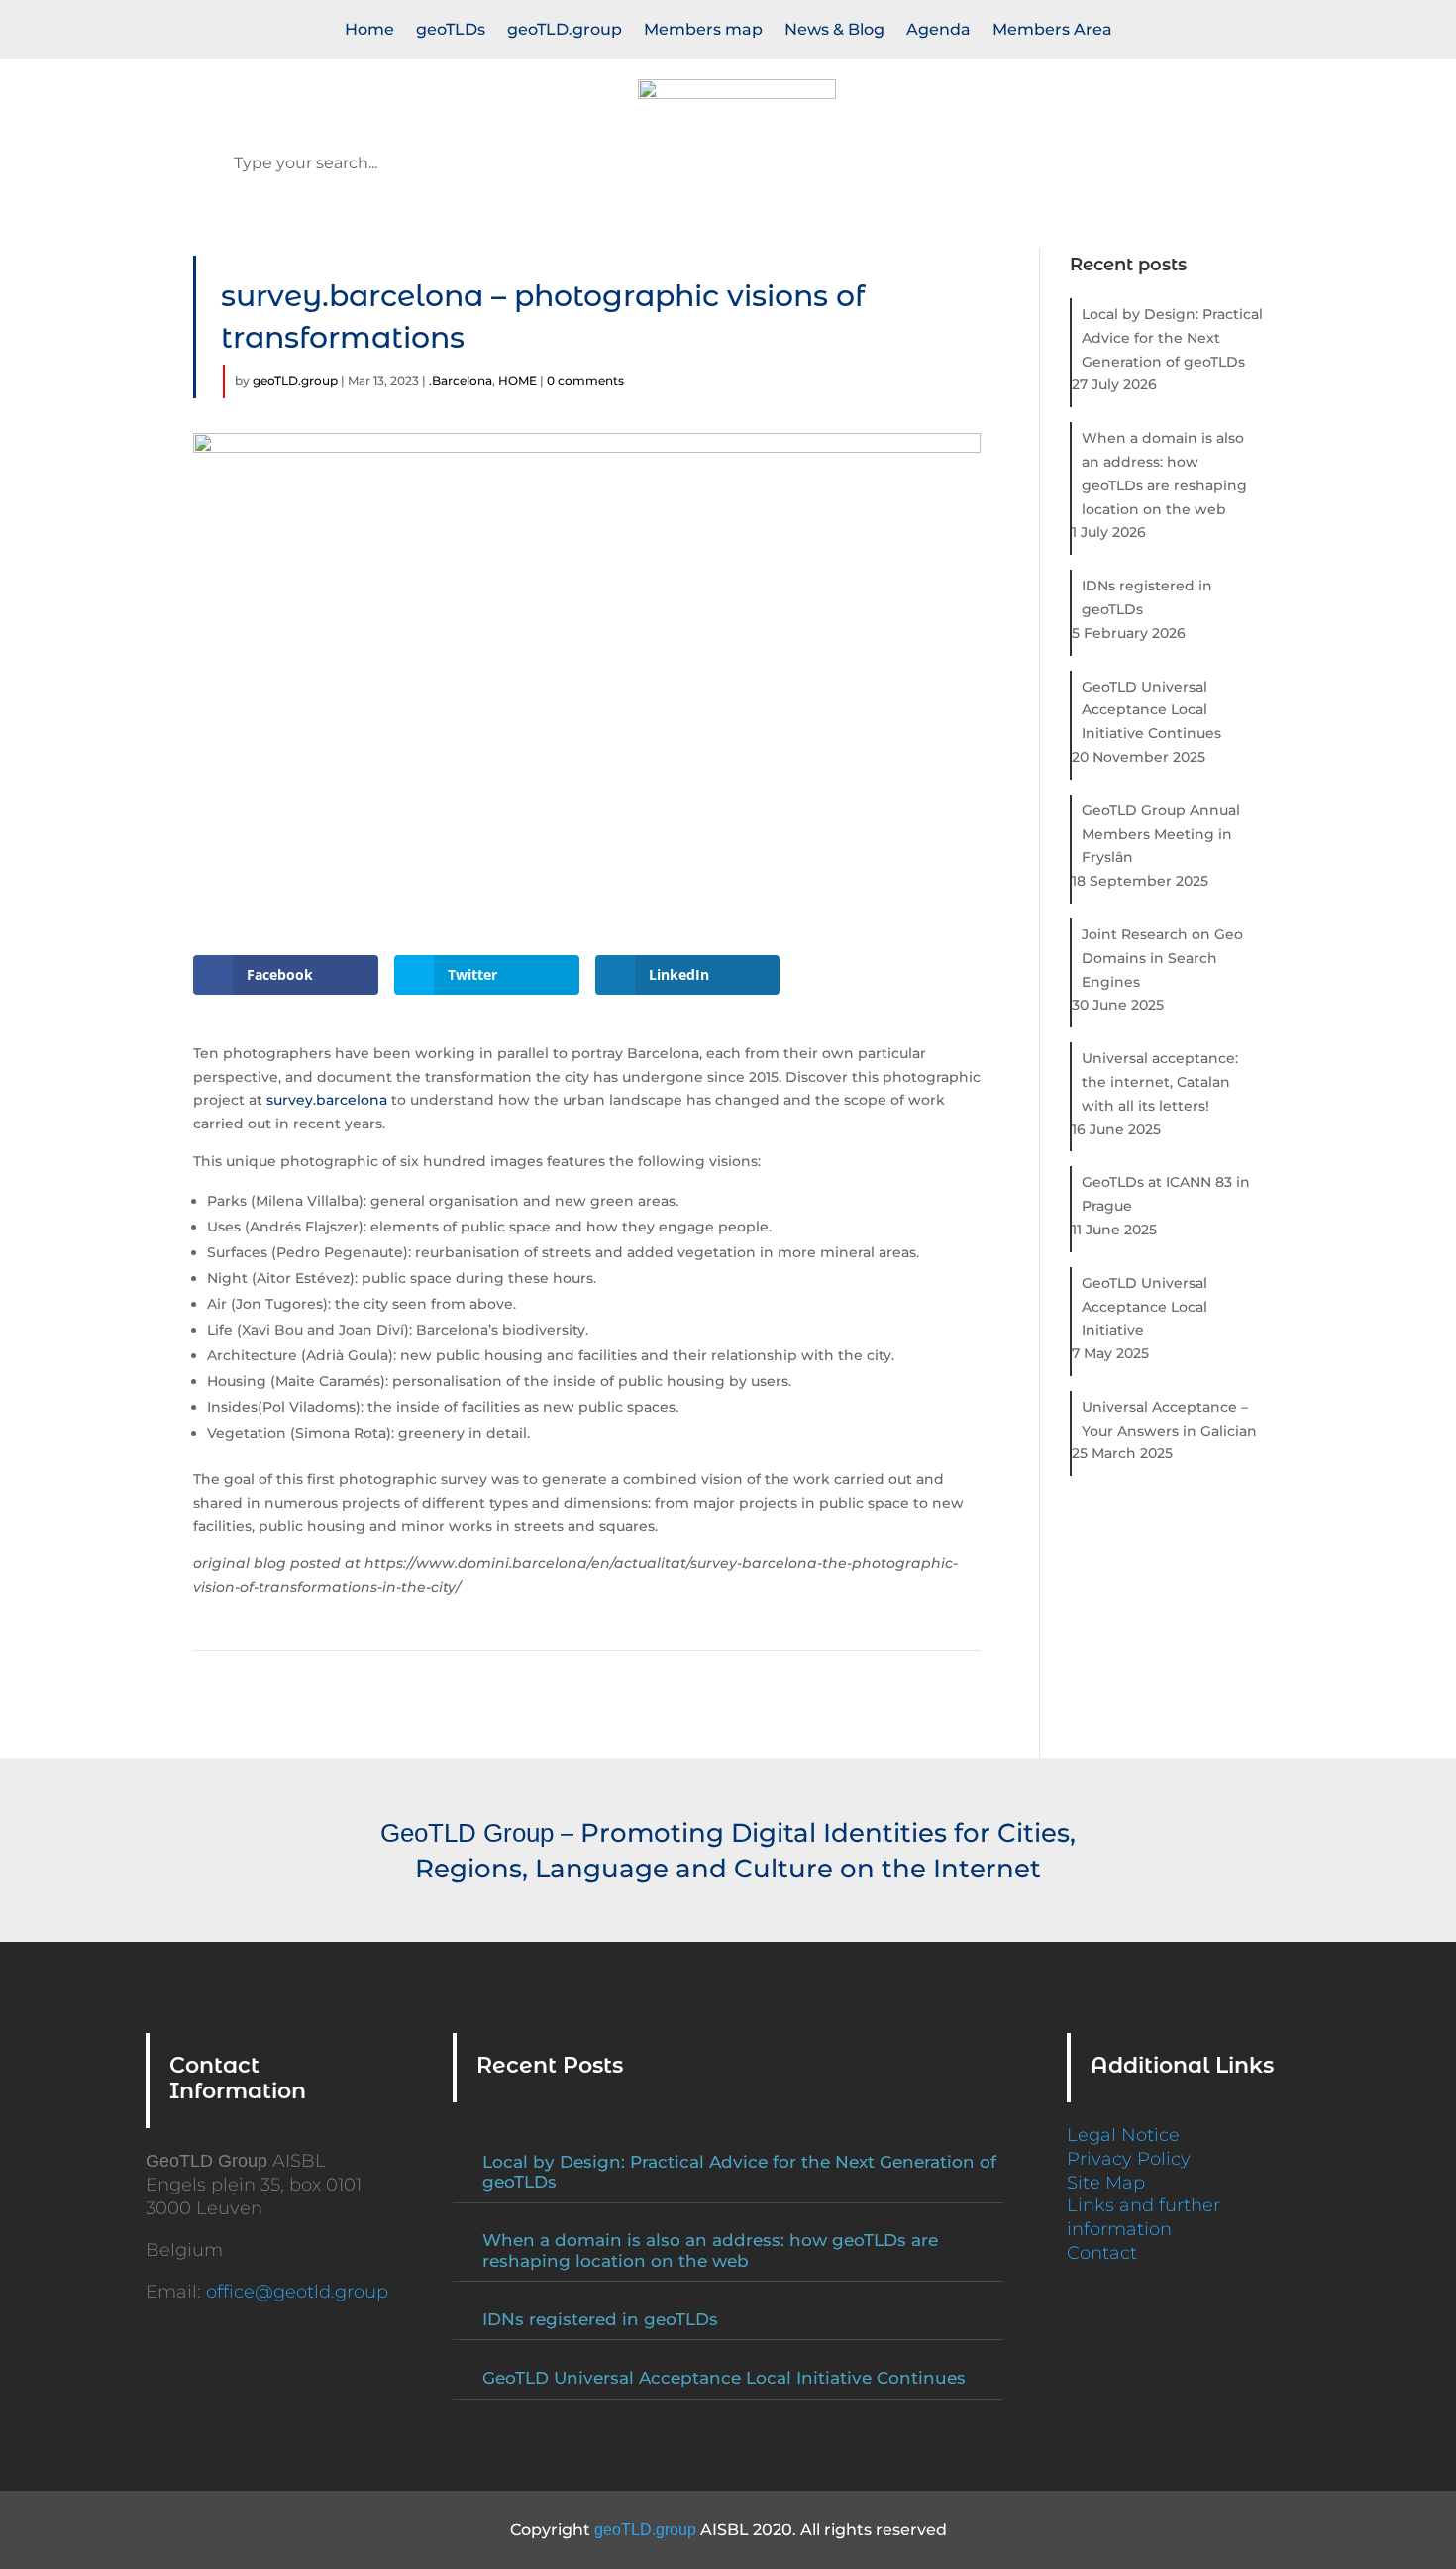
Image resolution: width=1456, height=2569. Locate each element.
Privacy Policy (1129, 2159)
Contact (1102, 2253)
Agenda (938, 31)
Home (369, 31)
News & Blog (834, 31)
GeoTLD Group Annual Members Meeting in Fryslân (1161, 834)
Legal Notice (1123, 2135)
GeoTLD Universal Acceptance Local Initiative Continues (1151, 710)
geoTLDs (451, 31)
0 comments (585, 381)
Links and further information (1144, 2217)
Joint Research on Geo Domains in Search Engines (1162, 958)
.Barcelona (461, 381)
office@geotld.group (297, 2292)
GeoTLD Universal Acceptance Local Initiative (1144, 1307)
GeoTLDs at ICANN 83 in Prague (1166, 1194)
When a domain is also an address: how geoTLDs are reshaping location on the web (1164, 473)
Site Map (1106, 2183)
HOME (518, 381)
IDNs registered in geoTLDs (1147, 597)
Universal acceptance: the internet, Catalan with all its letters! (1160, 1082)
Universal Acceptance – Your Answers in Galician (1169, 1419)
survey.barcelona (325, 1100)
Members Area (1052, 31)
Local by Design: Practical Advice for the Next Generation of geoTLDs (1172, 338)
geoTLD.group (565, 31)
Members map (703, 31)
